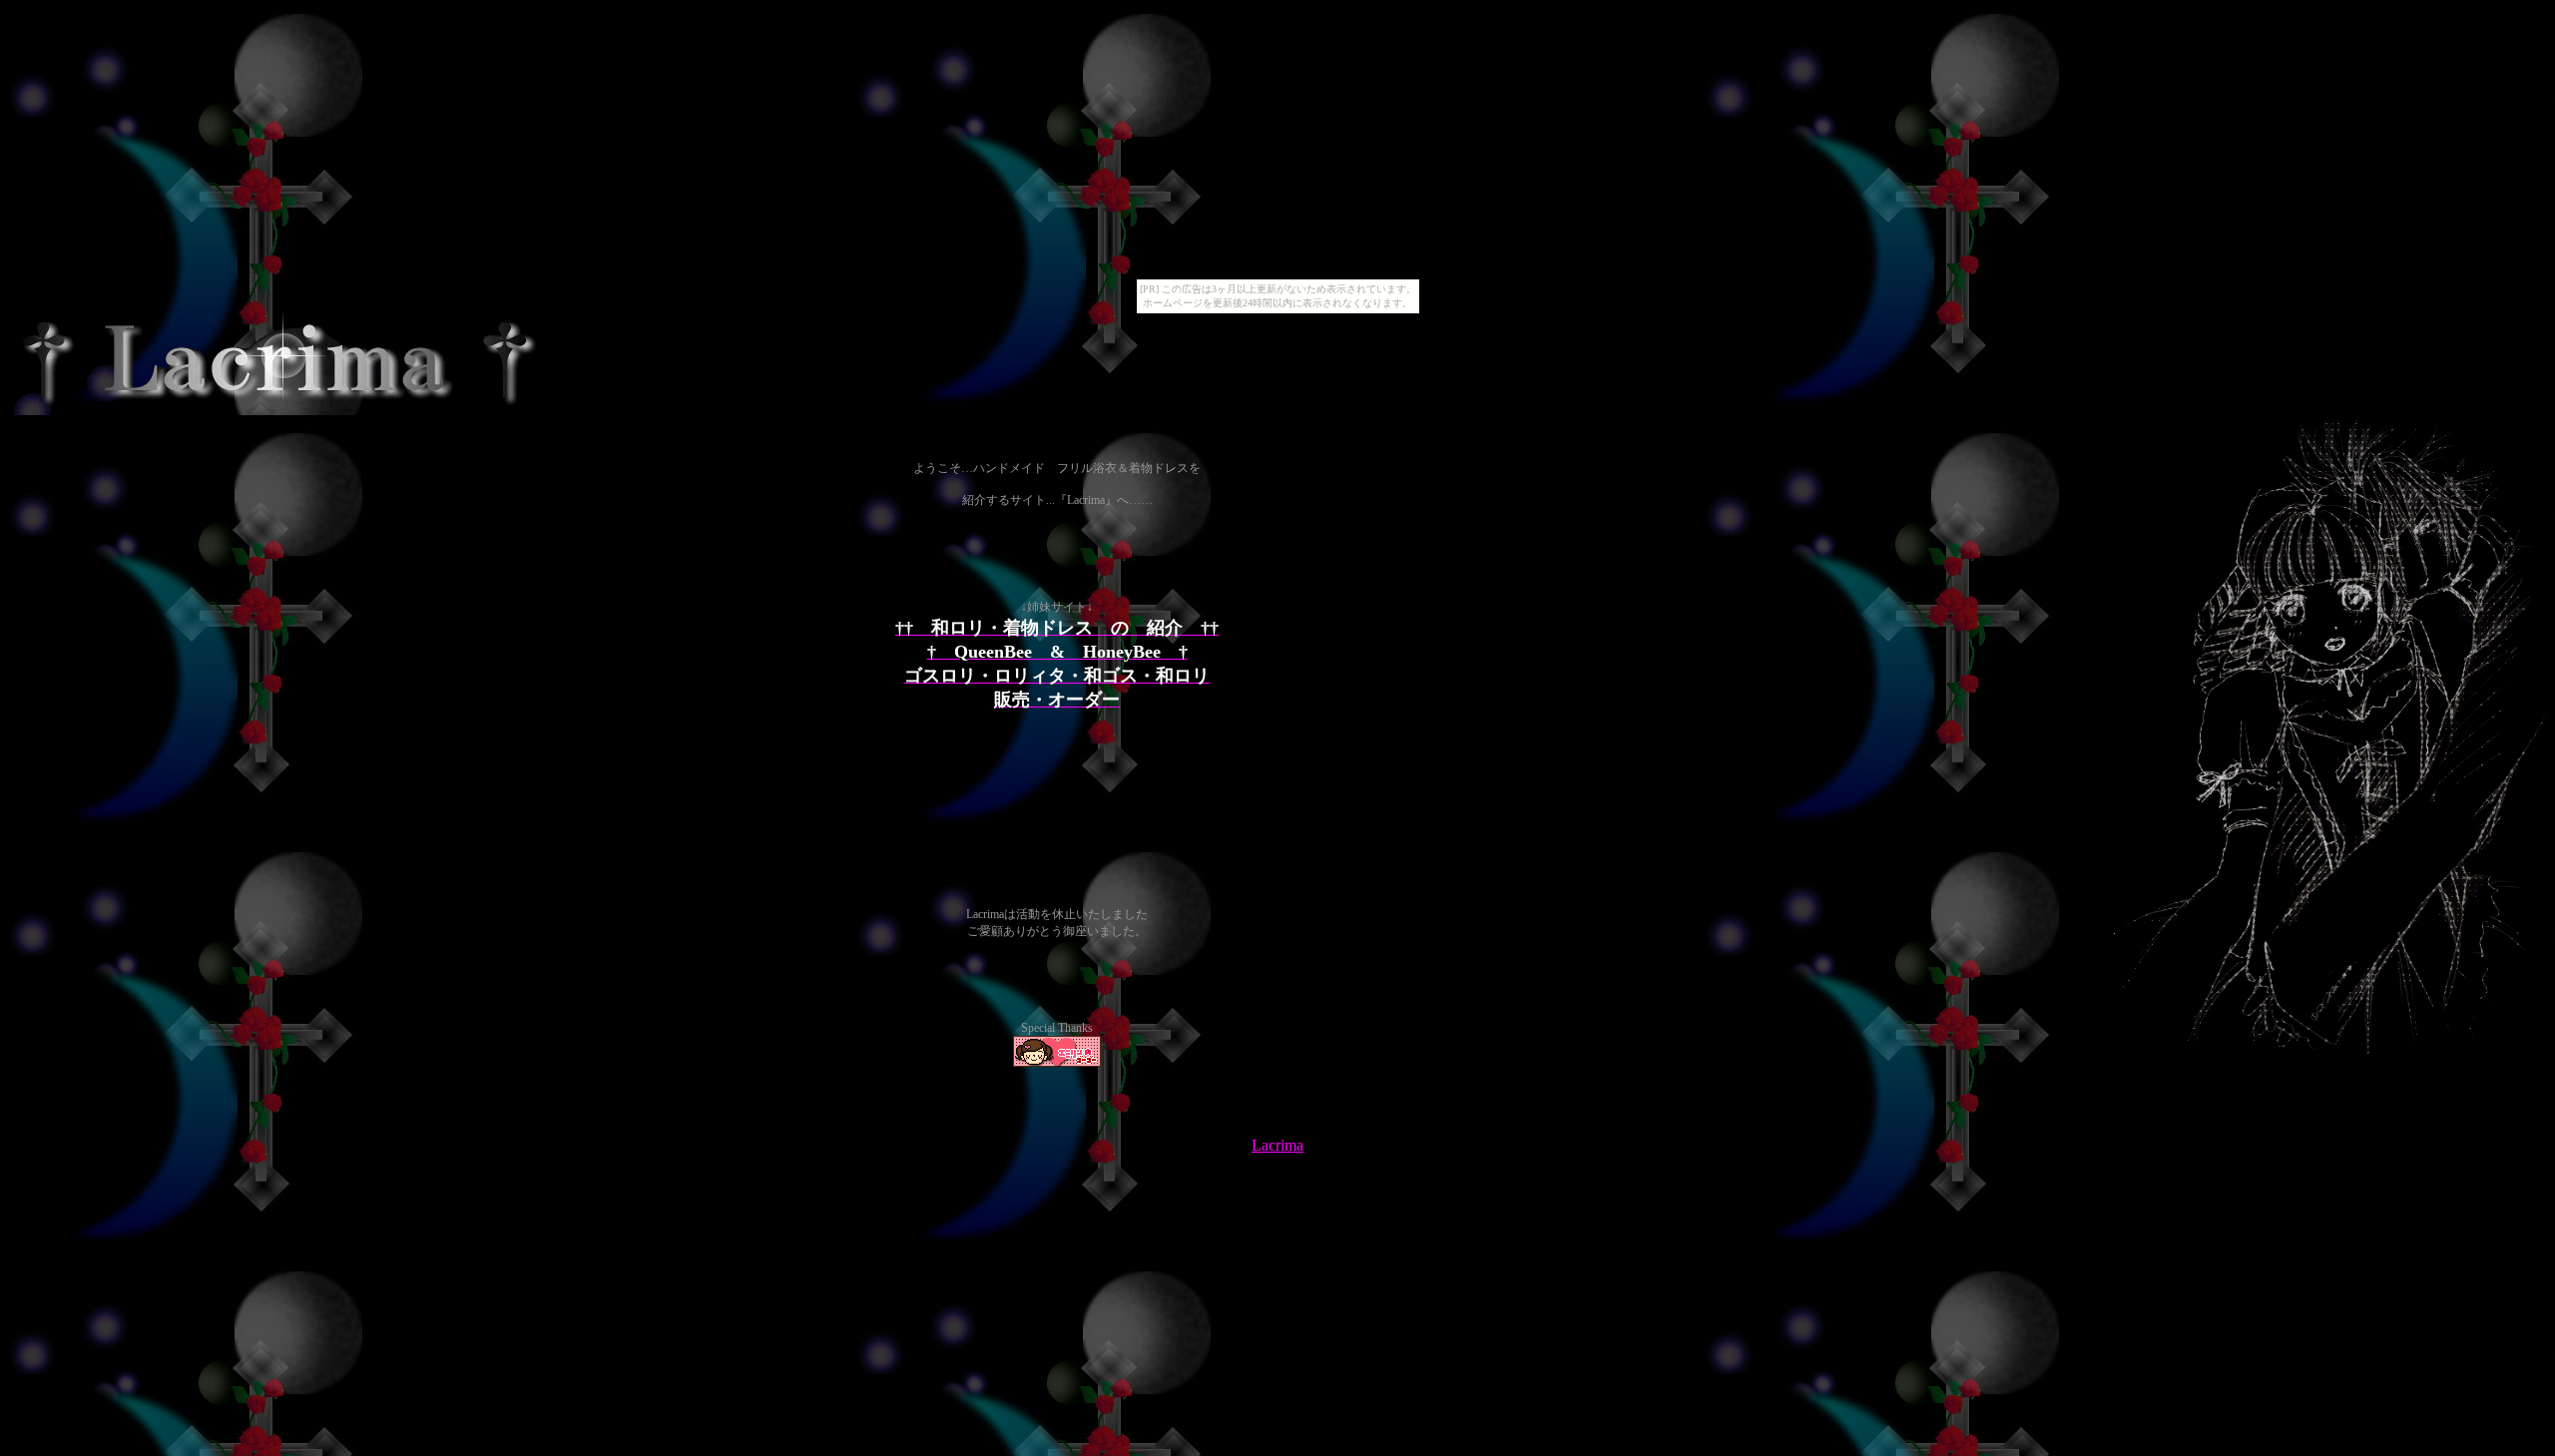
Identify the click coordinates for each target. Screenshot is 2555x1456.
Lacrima (1277, 1145)
